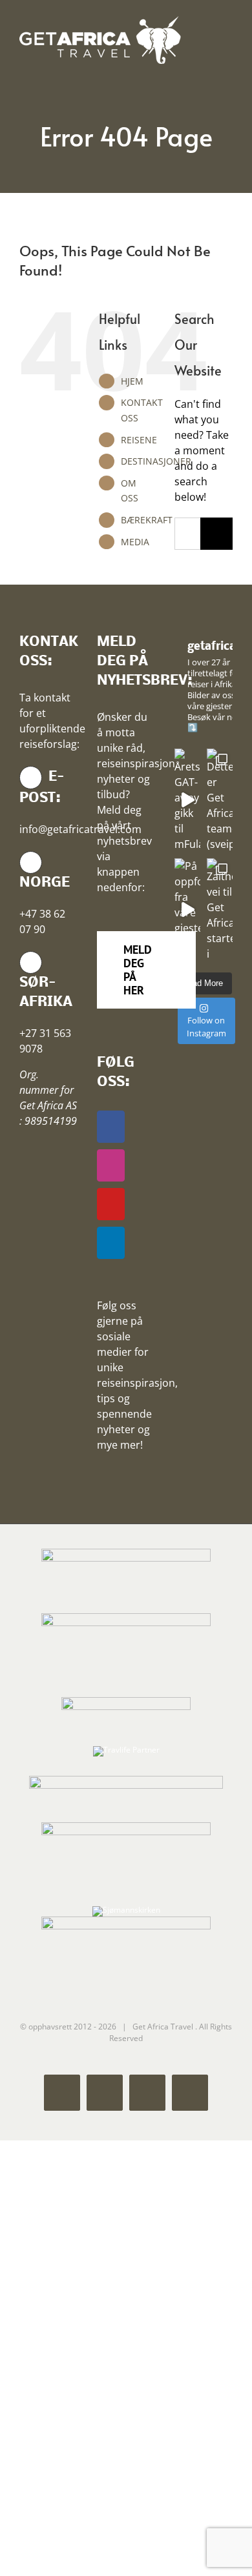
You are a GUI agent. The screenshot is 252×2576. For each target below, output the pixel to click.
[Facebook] (111, 1127)
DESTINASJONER (156, 461)
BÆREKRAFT (147, 520)
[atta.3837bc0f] (126, 1617)
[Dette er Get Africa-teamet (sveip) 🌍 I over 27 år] (220, 800)
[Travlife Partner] (126, 1750)
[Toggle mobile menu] (227, 36)
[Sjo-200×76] (126, 1701)
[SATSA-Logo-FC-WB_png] (126, 1826)
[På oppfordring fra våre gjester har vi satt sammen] (187, 910)
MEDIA (135, 542)
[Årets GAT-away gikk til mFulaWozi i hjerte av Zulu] (187, 800)
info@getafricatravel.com (80, 829)
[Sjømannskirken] (126, 1910)
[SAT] (126, 1552)
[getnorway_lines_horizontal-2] (126, 1779)
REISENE (139, 440)
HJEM (132, 381)
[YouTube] (111, 1204)
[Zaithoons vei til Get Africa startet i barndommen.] (220, 910)
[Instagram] (111, 1165)
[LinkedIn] (111, 1243)
